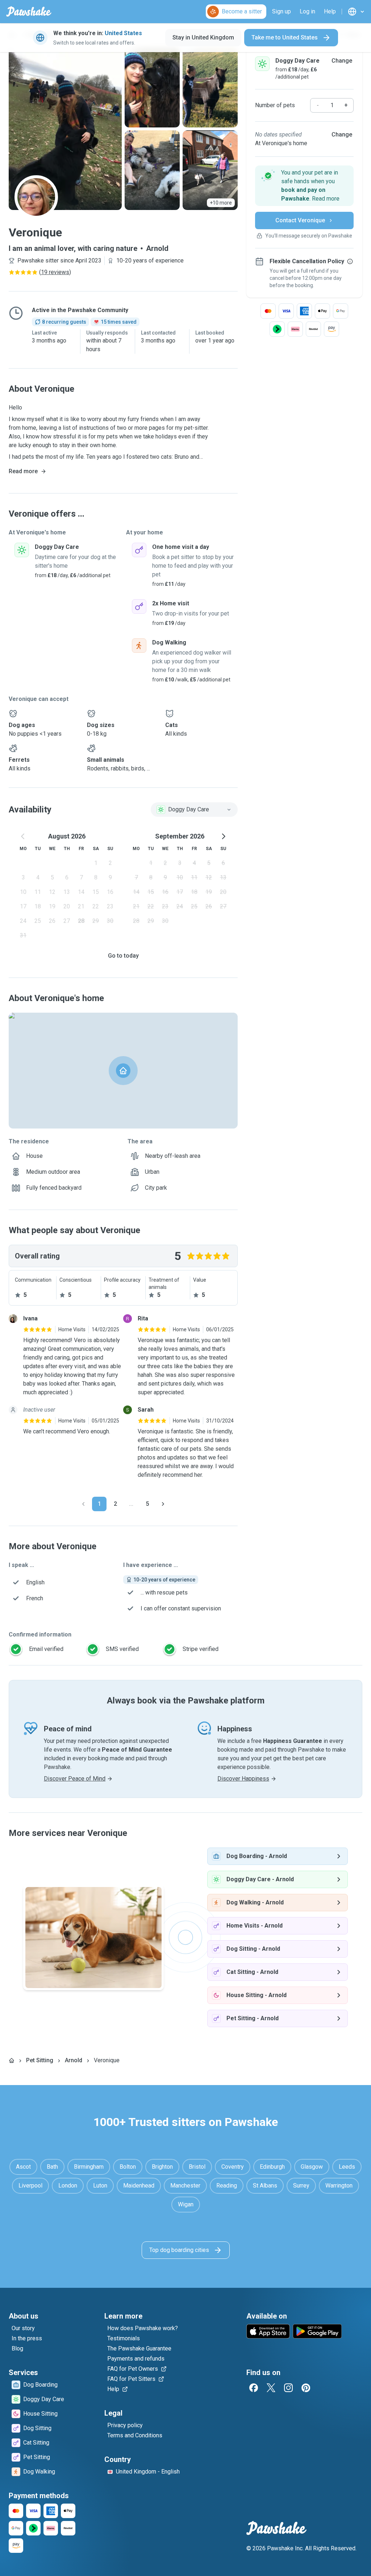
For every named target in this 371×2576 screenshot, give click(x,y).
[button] (304, 186)
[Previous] (83, 1504)
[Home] (12, 2060)
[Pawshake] (29, 12)
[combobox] (194, 810)
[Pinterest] (306, 2388)
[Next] (163, 1504)
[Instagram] (288, 2388)
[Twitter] (271, 2388)
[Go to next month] (223, 836)
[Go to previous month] (23, 836)
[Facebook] (254, 2388)
